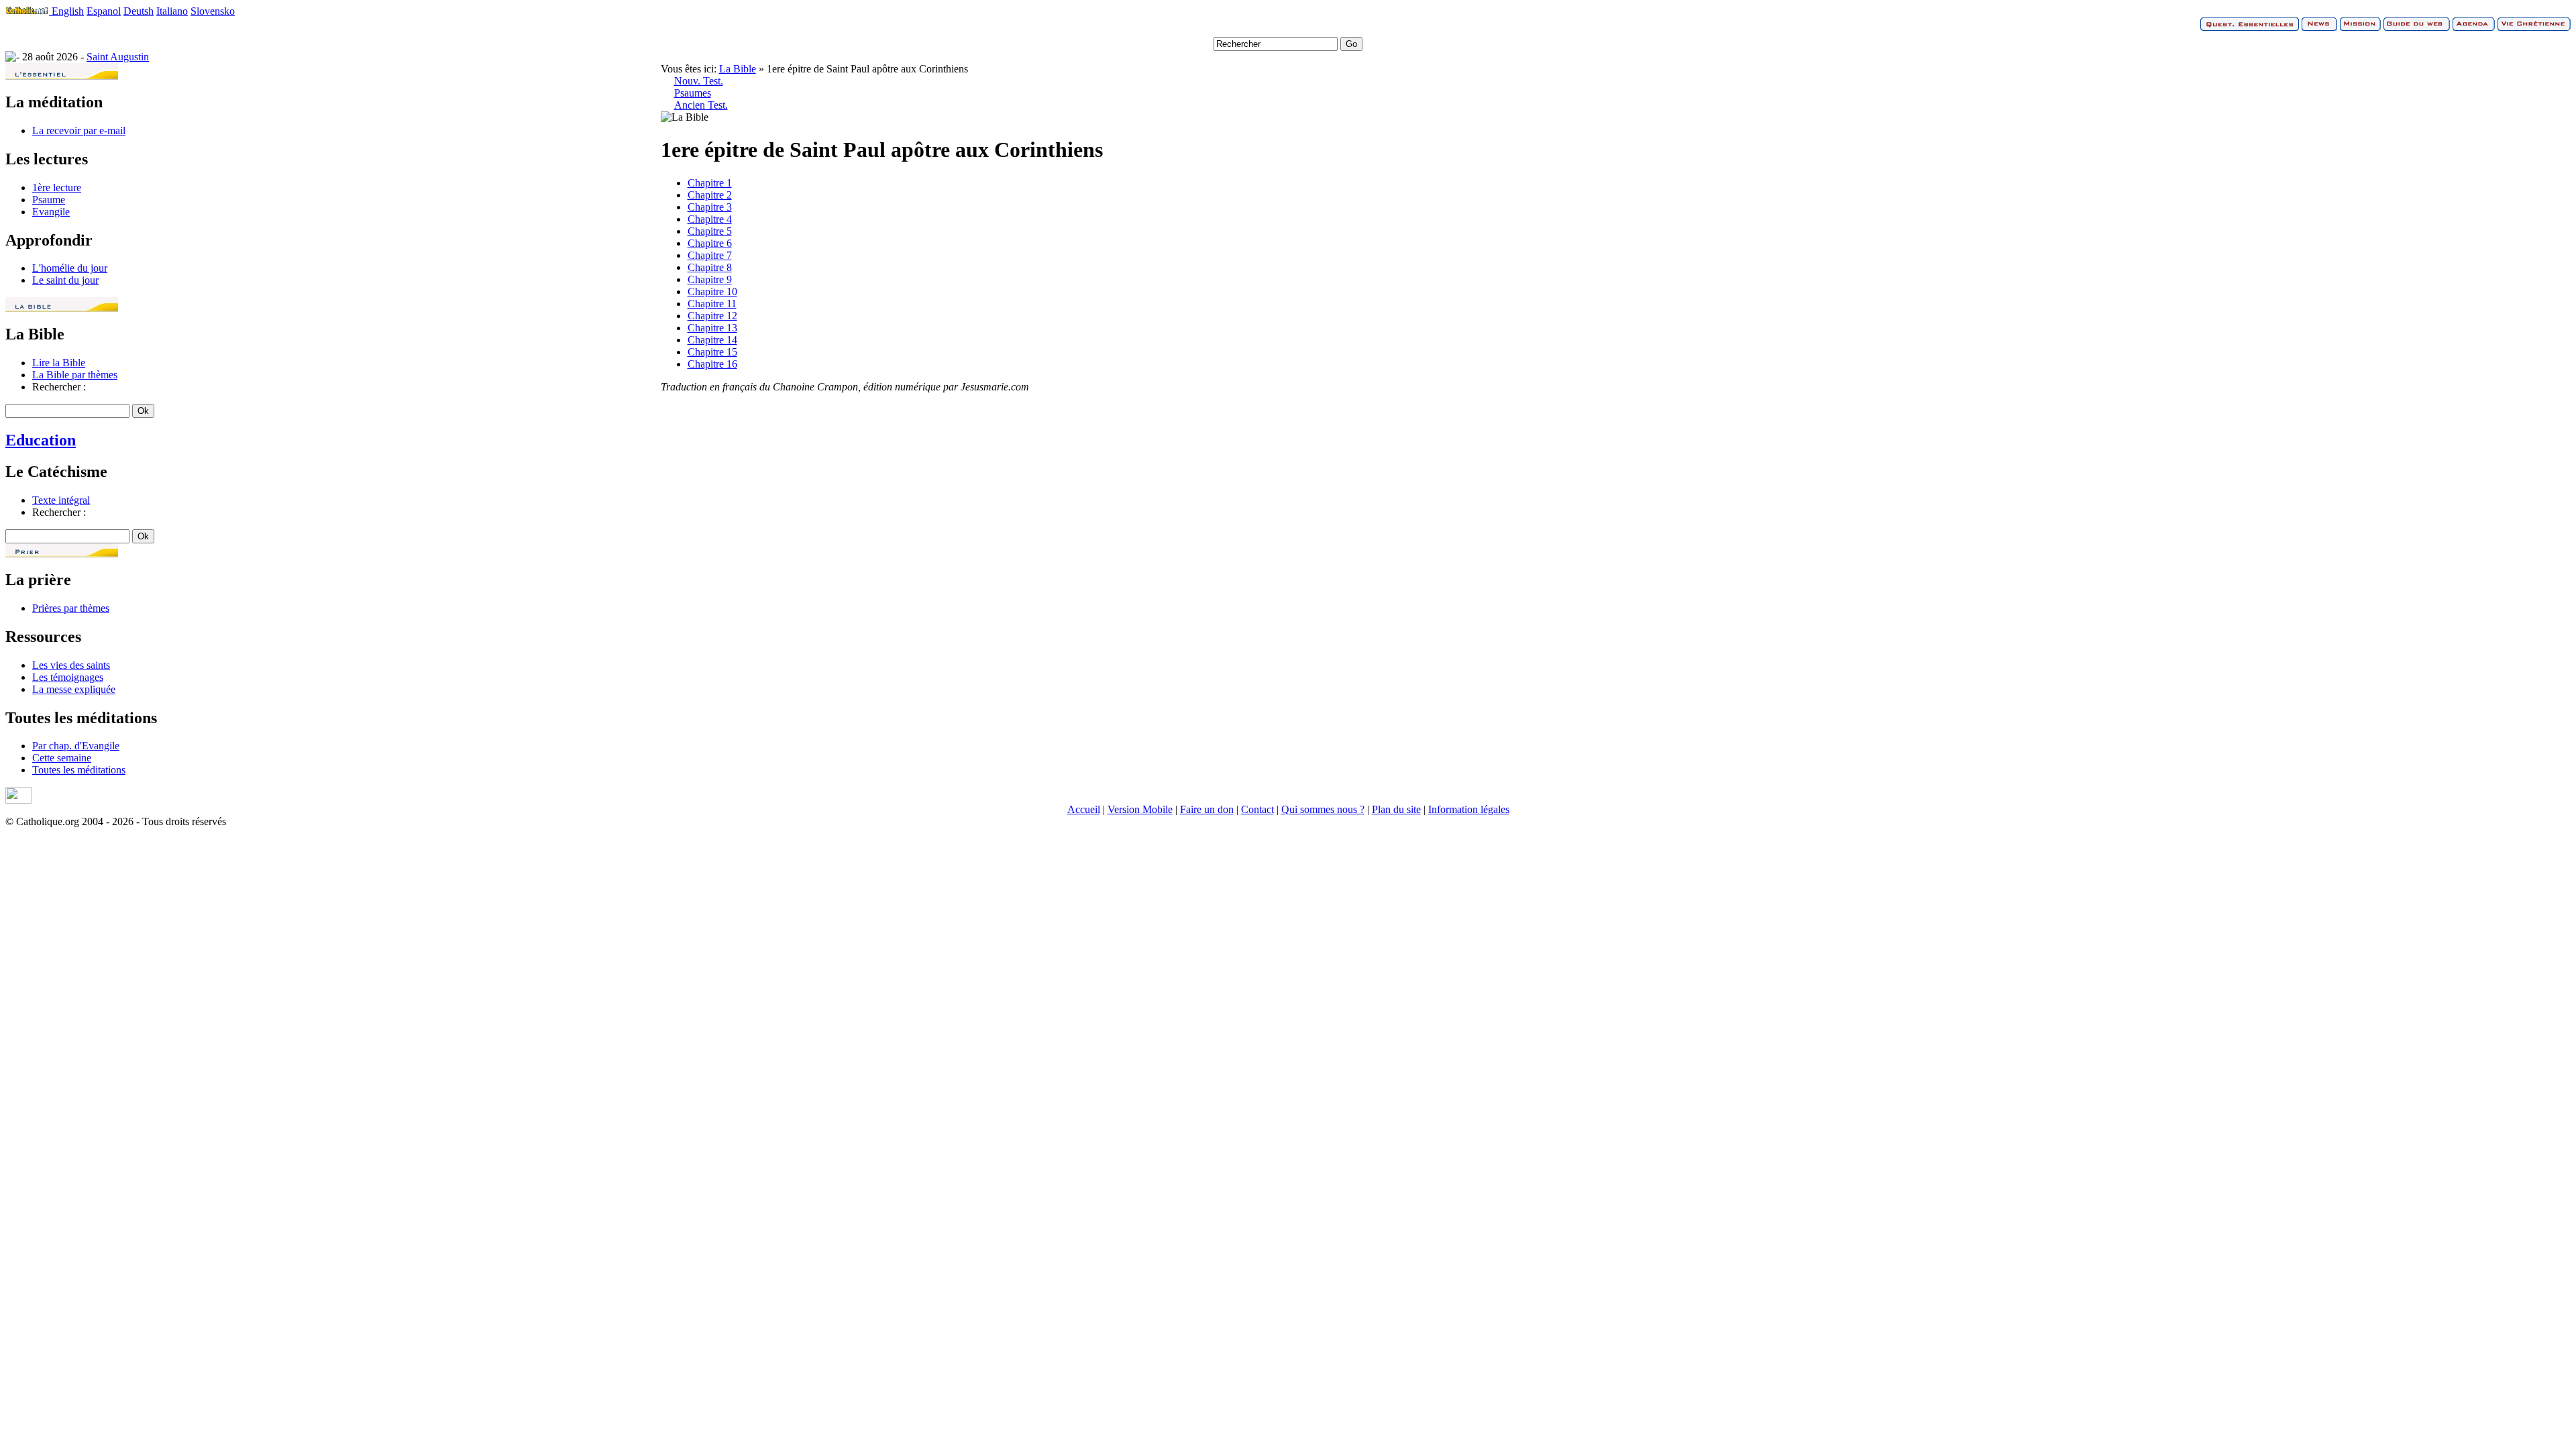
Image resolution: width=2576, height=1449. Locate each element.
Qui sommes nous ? (1323, 809)
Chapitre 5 (710, 231)
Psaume (49, 200)
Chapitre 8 (710, 267)
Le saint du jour (65, 280)
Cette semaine (62, 758)
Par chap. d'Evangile (76, 746)
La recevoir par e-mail (79, 130)
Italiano (172, 11)
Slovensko (213, 11)
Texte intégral (61, 500)
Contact (1257, 809)
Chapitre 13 (712, 328)
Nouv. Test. (699, 81)
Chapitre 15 (712, 352)
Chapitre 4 (710, 219)
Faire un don (1207, 809)
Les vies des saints (71, 665)
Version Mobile (1140, 809)
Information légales (1469, 809)
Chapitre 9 (710, 279)
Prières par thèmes (71, 608)
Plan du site (1396, 809)
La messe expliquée (74, 689)
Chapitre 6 (710, 243)
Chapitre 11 (712, 304)
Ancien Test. (701, 105)
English (68, 11)
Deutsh (139, 11)
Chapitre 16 (712, 364)
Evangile (51, 212)
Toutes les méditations (79, 770)
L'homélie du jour (70, 268)
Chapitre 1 (710, 183)
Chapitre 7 (710, 255)
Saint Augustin (118, 57)
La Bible (738, 69)
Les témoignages (68, 677)
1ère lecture (57, 187)
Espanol (104, 11)
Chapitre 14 (712, 340)
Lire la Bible (59, 363)
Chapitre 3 (710, 207)
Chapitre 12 (712, 316)
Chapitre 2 (710, 195)
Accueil (1084, 809)
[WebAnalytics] (18, 800)
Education (41, 440)
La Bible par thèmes (75, 375)
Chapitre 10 (712, 291)
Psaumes (693, 93)
